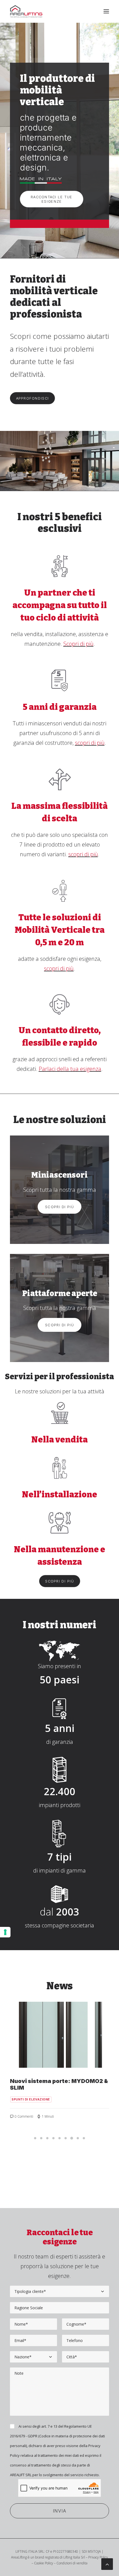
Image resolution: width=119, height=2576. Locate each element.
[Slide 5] (59, 2138)
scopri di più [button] (60, 1581)
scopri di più (90, 743)
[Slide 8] (78, 2138)
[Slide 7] (72, 2138)
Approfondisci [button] (33, 398)
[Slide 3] (47, 2138)
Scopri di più (78, 644)
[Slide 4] (53, 2138)
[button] (106, 11)
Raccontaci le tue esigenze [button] (52, 199)
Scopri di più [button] (59, 1207)
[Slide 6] (66, 2138)
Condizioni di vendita (72, 2563)
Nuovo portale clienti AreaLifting (57, 2081)
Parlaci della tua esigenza (70, 1069)
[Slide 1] (35, 2138)
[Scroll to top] (107, 2564)
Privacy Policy (98, 2557)
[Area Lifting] (26, 11)
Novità (18, 2093)
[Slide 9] (84, 2138)
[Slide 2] (41, 2138)
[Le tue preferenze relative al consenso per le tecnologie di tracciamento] (5, 1932)
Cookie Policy (44, 2563)
